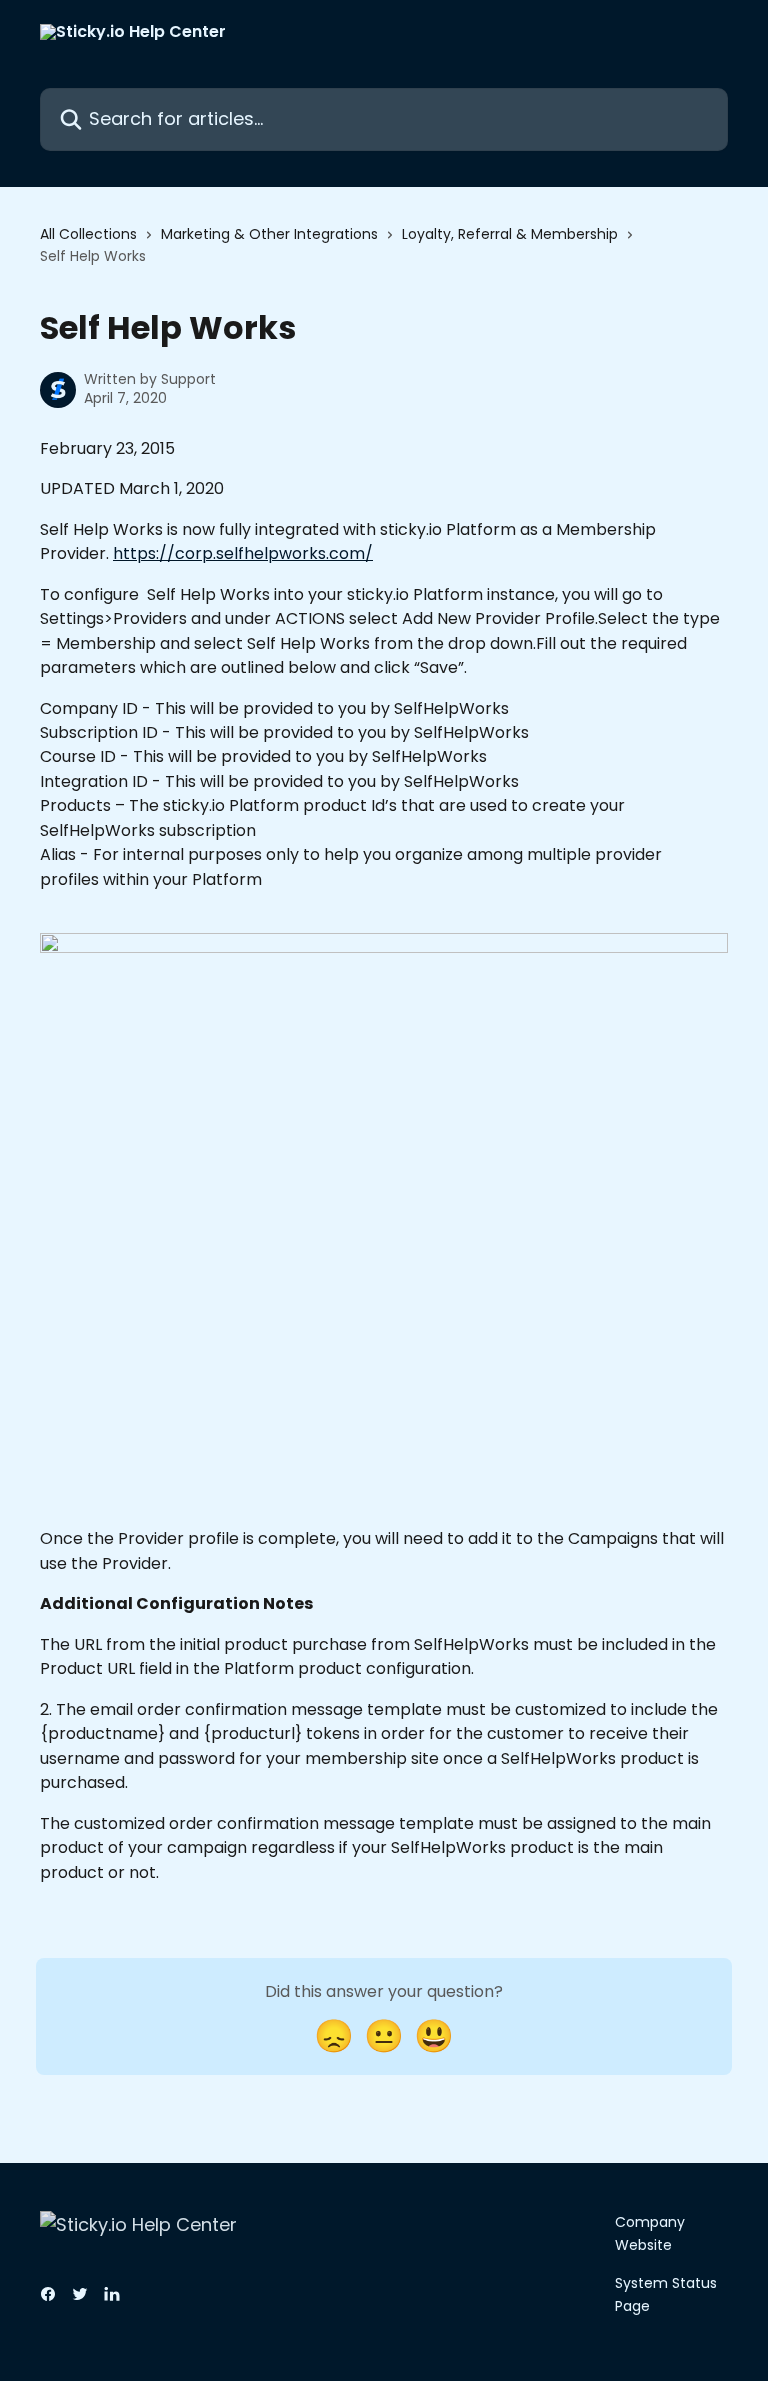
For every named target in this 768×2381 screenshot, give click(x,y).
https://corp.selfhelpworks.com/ (243, 553)
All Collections (88, 234)
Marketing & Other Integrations (269, 234)
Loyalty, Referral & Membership (510, 234)
